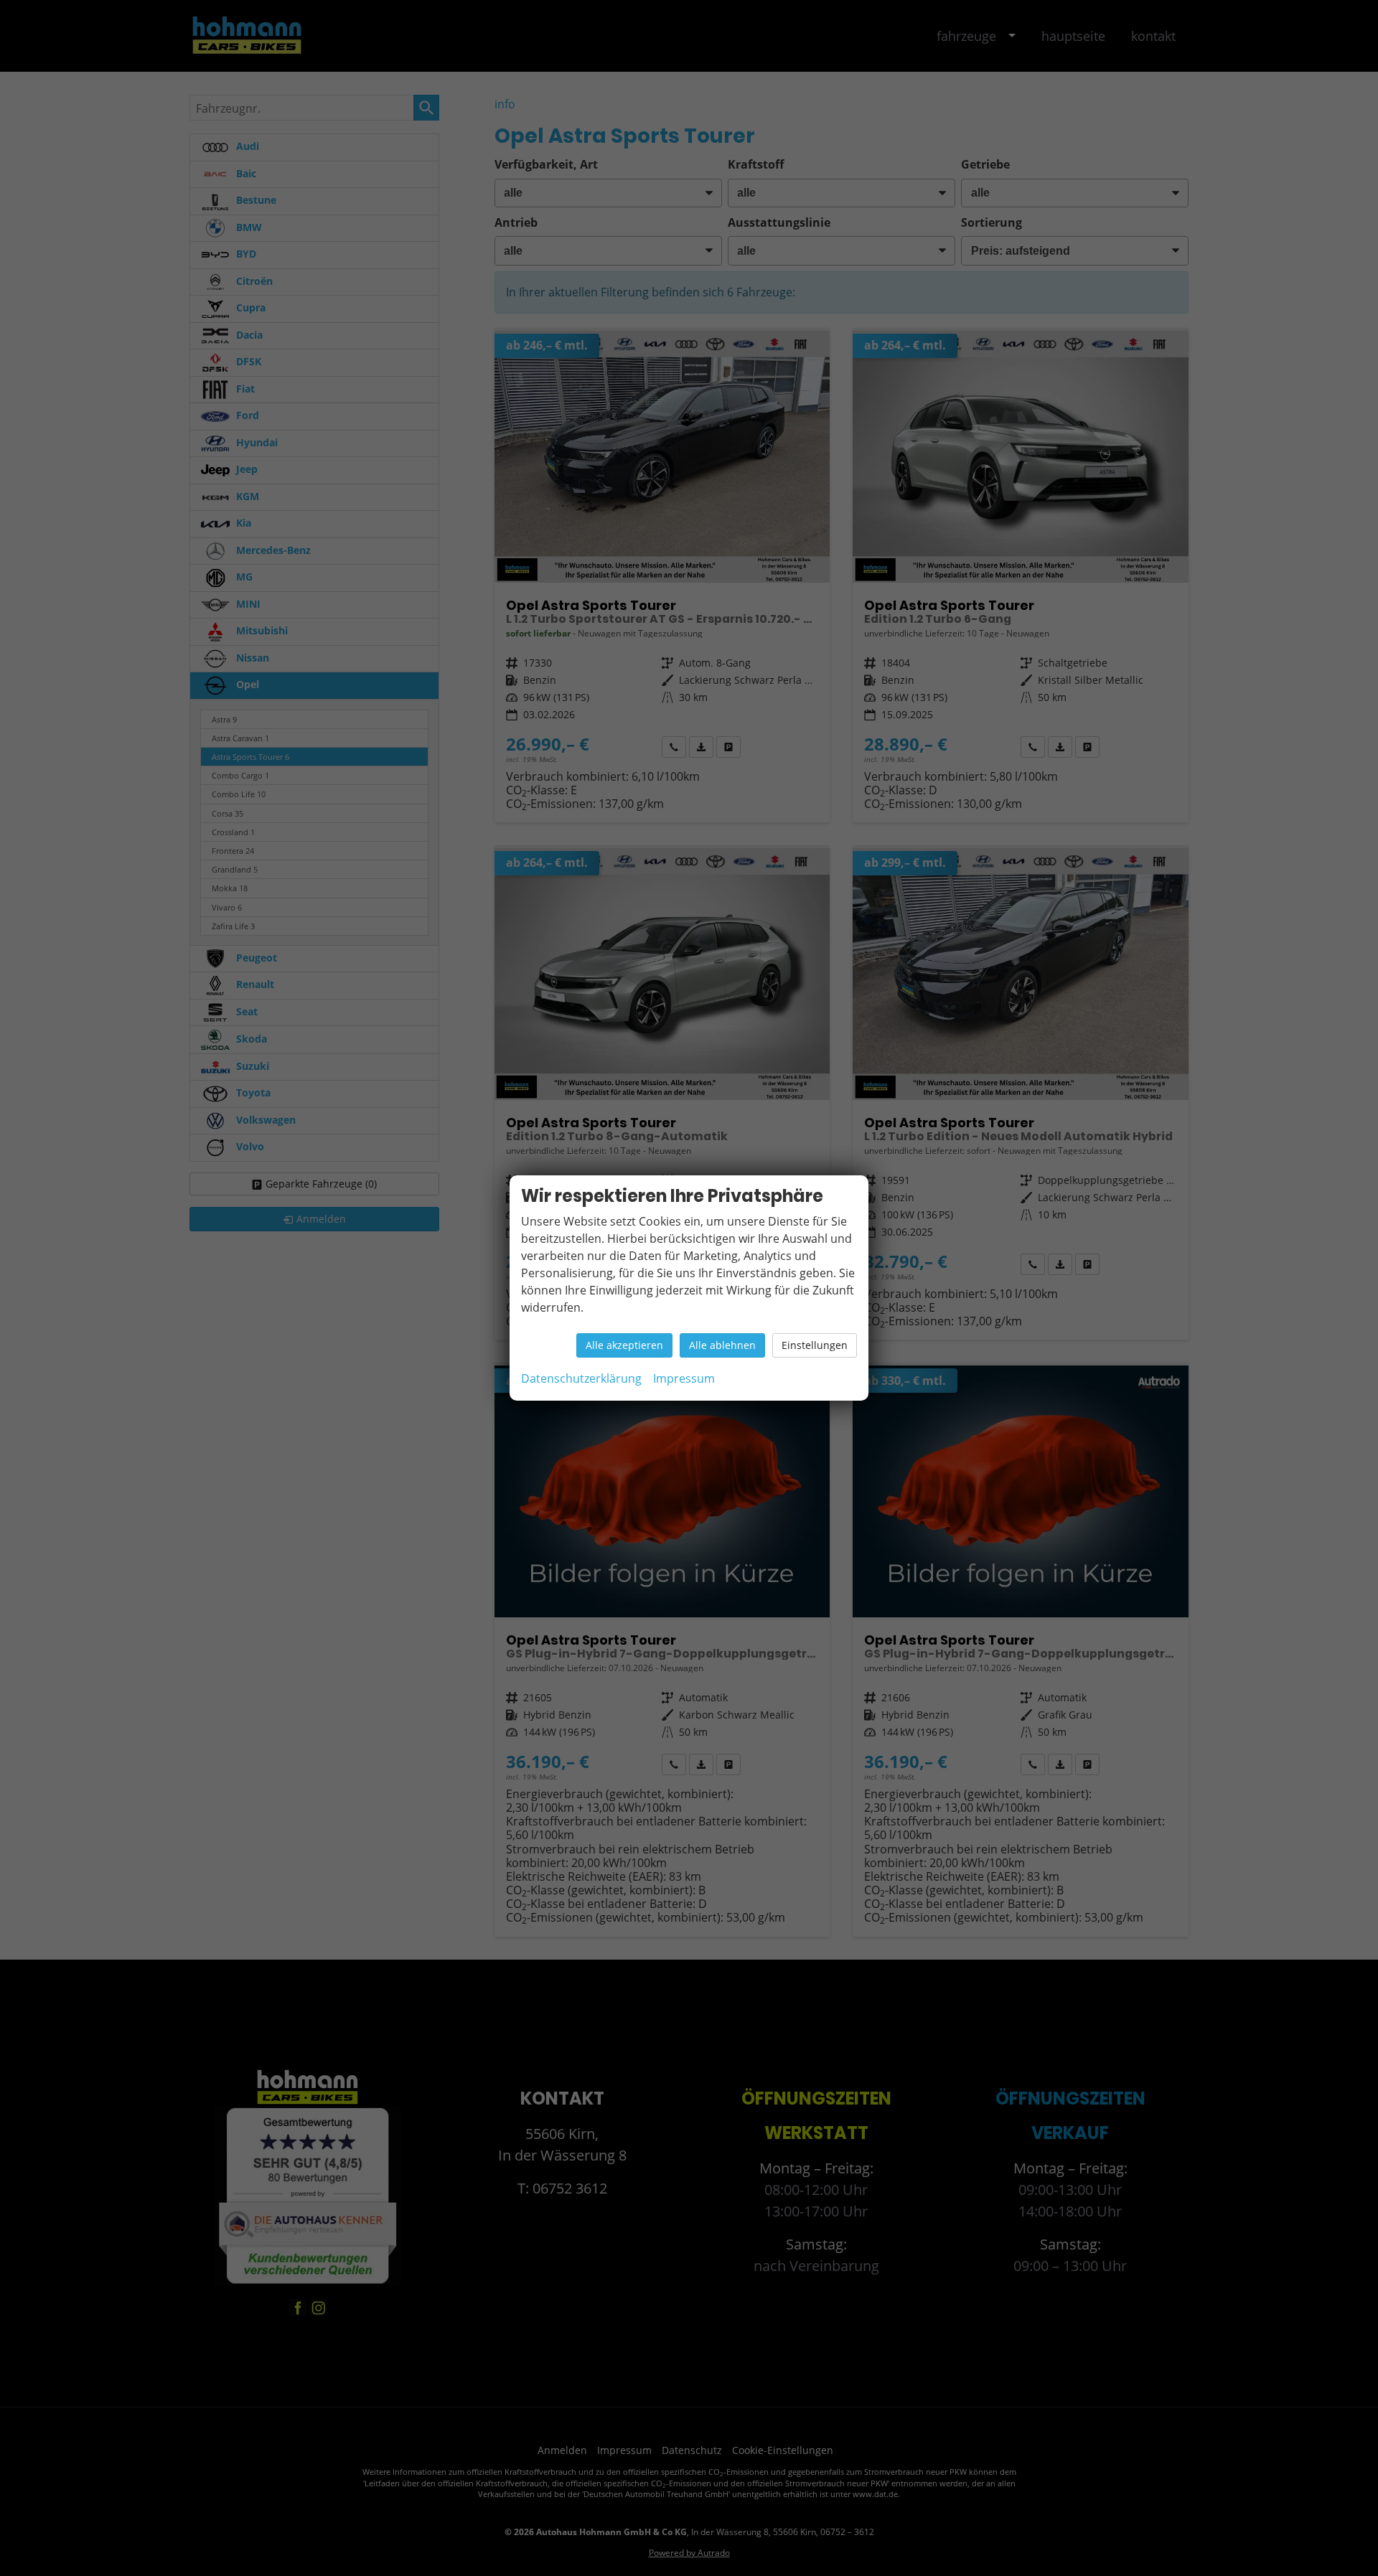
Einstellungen (815, 1345)
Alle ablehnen (722, 1345)
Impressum (684, 1378)
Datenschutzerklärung (581, 1378)
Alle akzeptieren (624, 1345)
